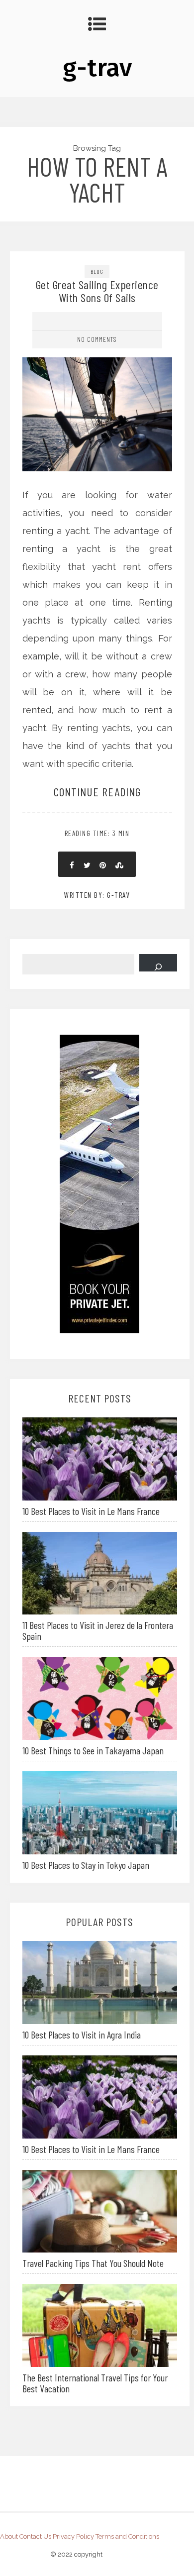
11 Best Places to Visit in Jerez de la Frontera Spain (98, 1630)
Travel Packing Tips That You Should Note (93, 2263)
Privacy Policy (73, 2536)
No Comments (97, 339)
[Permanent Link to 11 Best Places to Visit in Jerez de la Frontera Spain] (100, 1572)
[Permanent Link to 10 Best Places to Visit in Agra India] (100, 1982)
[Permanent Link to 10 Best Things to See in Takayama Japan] (100, 1697)
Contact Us (35, 2536)
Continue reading (97, 792)
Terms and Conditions (127, 2536)
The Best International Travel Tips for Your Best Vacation (95, 2383)
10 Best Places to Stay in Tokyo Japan (86, 1865)
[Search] (158, 963)
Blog (97, 271)
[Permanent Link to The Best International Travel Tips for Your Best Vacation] (100, 2324)
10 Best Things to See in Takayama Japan (93, 1750)
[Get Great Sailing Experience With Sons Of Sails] (97, 371)
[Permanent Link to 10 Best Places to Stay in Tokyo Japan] (100, 1812)
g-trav (97, 68)
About (9, 2536)
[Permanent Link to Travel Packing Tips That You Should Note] (100, 2210)
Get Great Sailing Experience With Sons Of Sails (97, 291)
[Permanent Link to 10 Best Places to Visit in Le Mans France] (100, 1458)
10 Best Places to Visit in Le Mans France (91, 1511)
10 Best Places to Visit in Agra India (82, 2035)
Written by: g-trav (97, 895)
